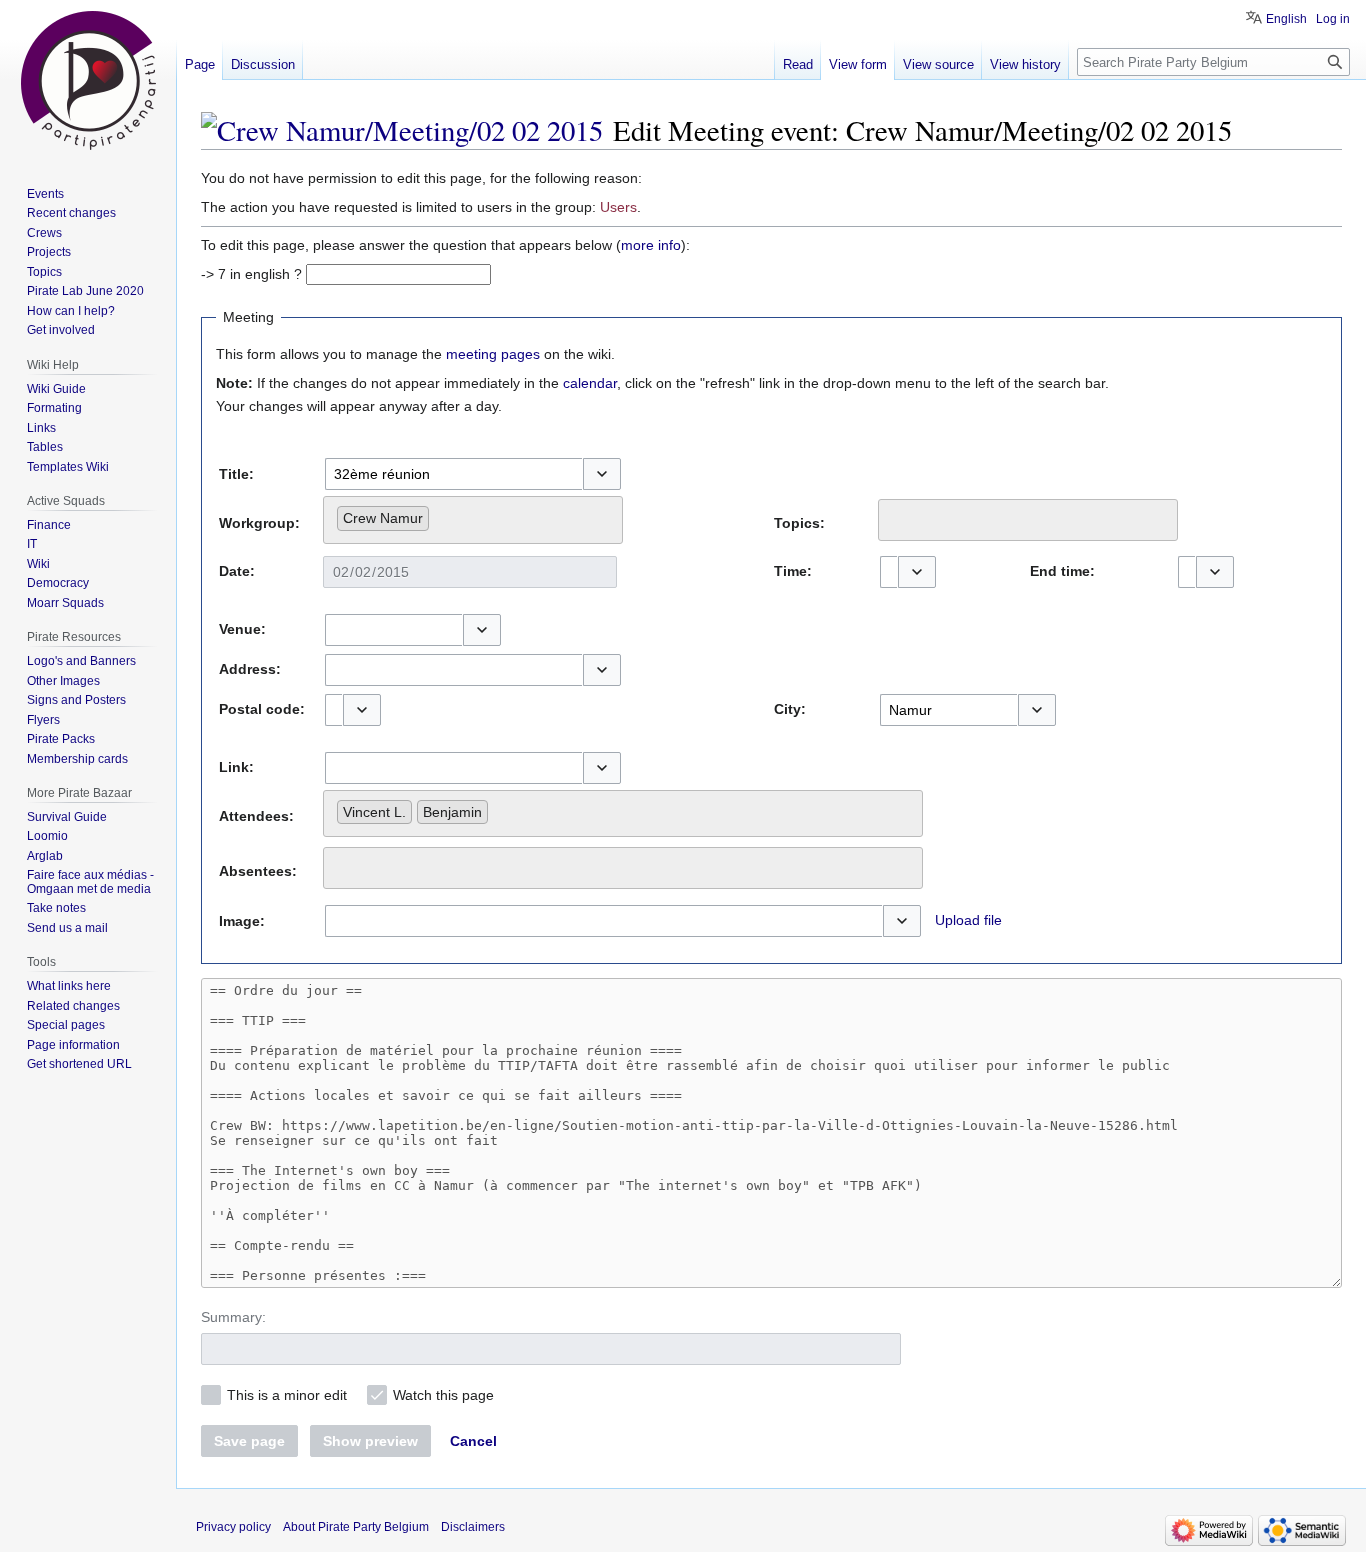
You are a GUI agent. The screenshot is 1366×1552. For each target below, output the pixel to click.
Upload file (968, 920)
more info (651, 245)
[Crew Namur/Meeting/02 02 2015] (402, 130)
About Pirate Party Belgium (356, 1527)
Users (618, 207)
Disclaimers (473, 1527)
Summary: (233, 1317)
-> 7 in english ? (251, 274)
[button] (602, 474)
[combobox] (453, 474)
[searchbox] (439, 514)
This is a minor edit (287, 1395)
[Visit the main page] (88, 80)
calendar (590, 383)
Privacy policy (233, 1527)
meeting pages (493, 354)
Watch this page (443, 1395)
